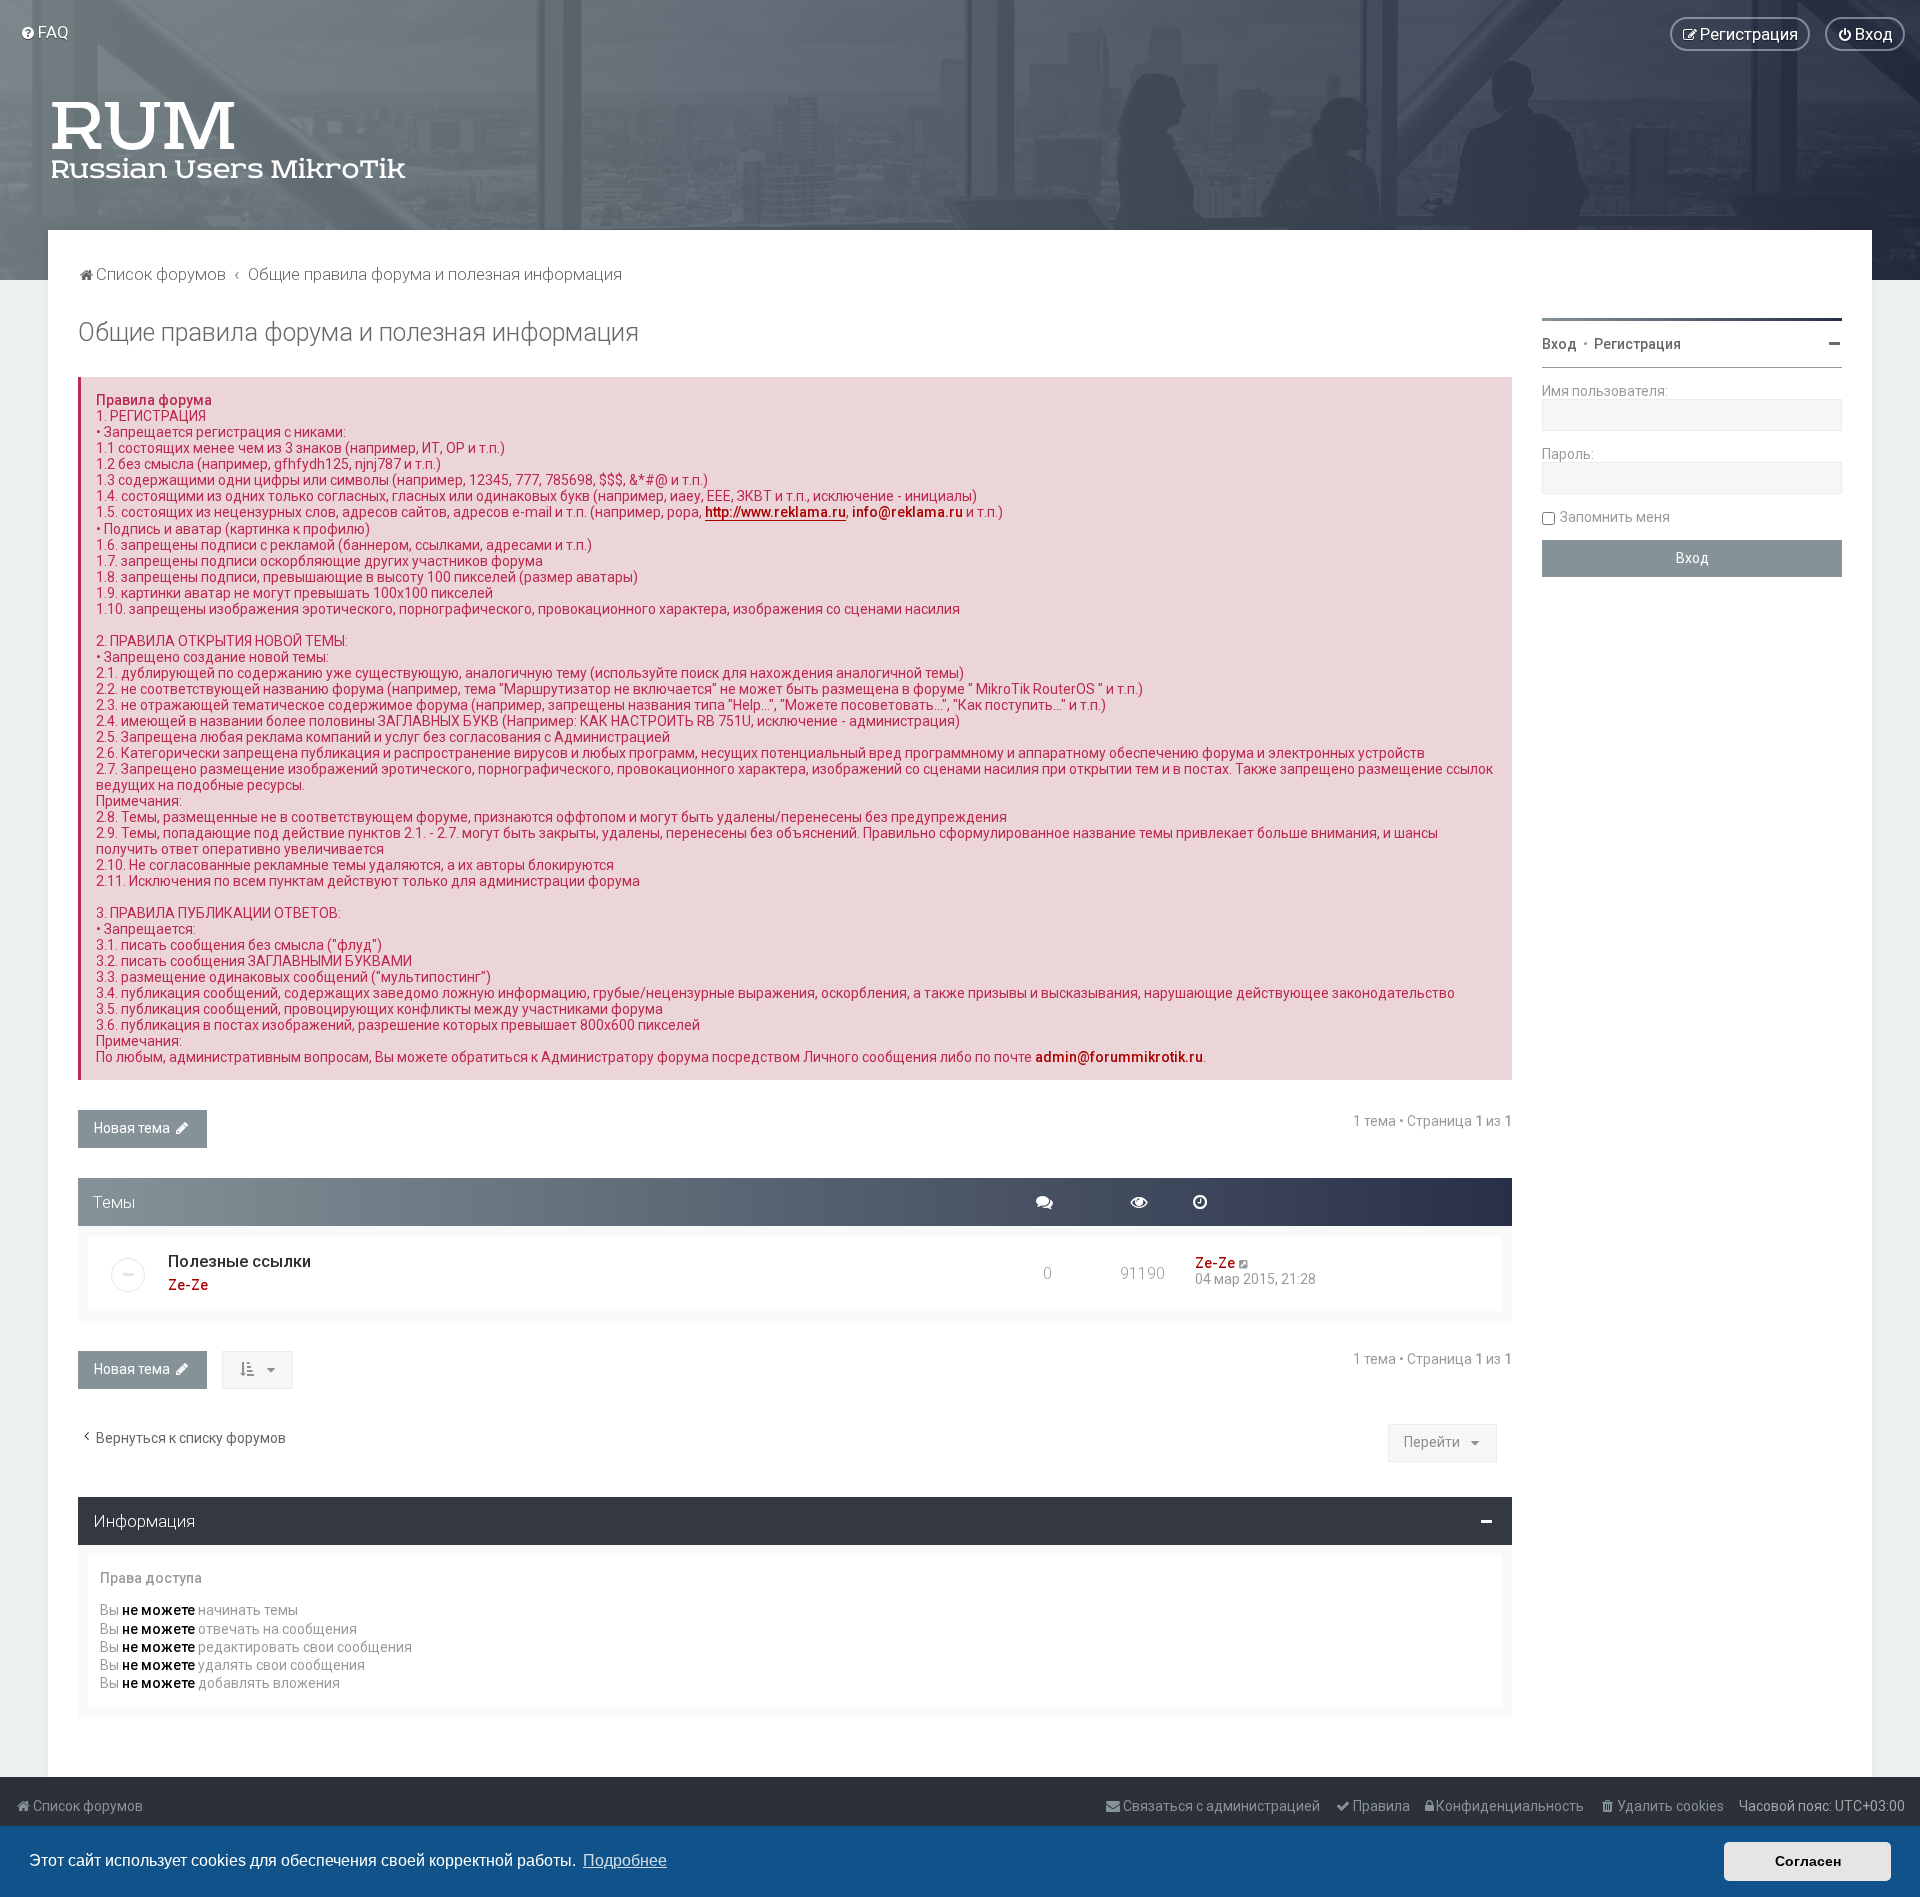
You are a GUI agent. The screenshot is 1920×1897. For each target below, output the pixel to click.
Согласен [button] (1808, 1861)
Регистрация (1637, 344)
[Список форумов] (230, 140)
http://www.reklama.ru (775, 512)
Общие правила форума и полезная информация (358, 332)
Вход (1559, 344)
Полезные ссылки (239, 1261)
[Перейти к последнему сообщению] (1244, 1263)
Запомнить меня (1615, 517)
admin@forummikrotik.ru (1119, 1057)
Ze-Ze (188, 1285)
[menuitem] (44, 32)
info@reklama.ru (907, 512)
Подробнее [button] (625, 1860)
